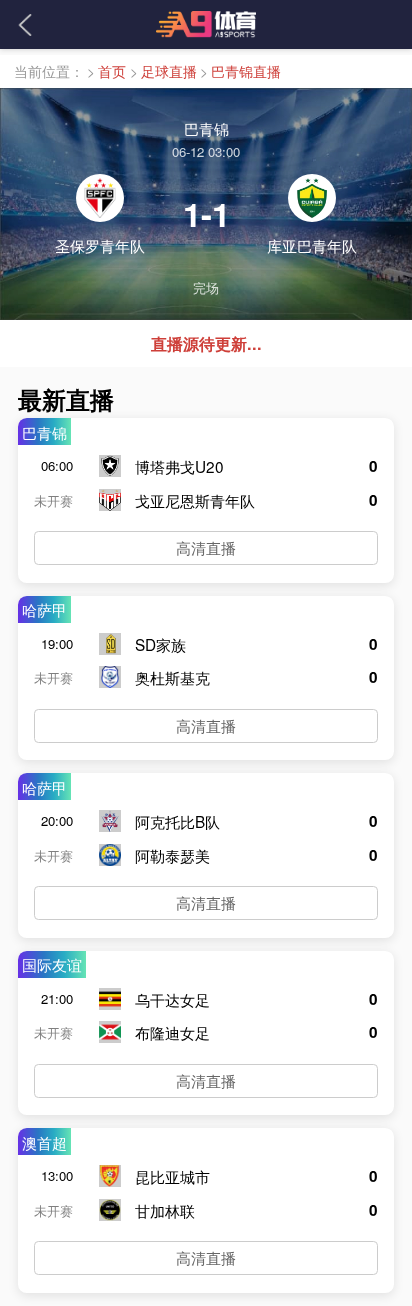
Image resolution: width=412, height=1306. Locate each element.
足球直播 (169, 71)
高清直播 (206, 547)
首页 (112, 71)
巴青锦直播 (246, 71)
